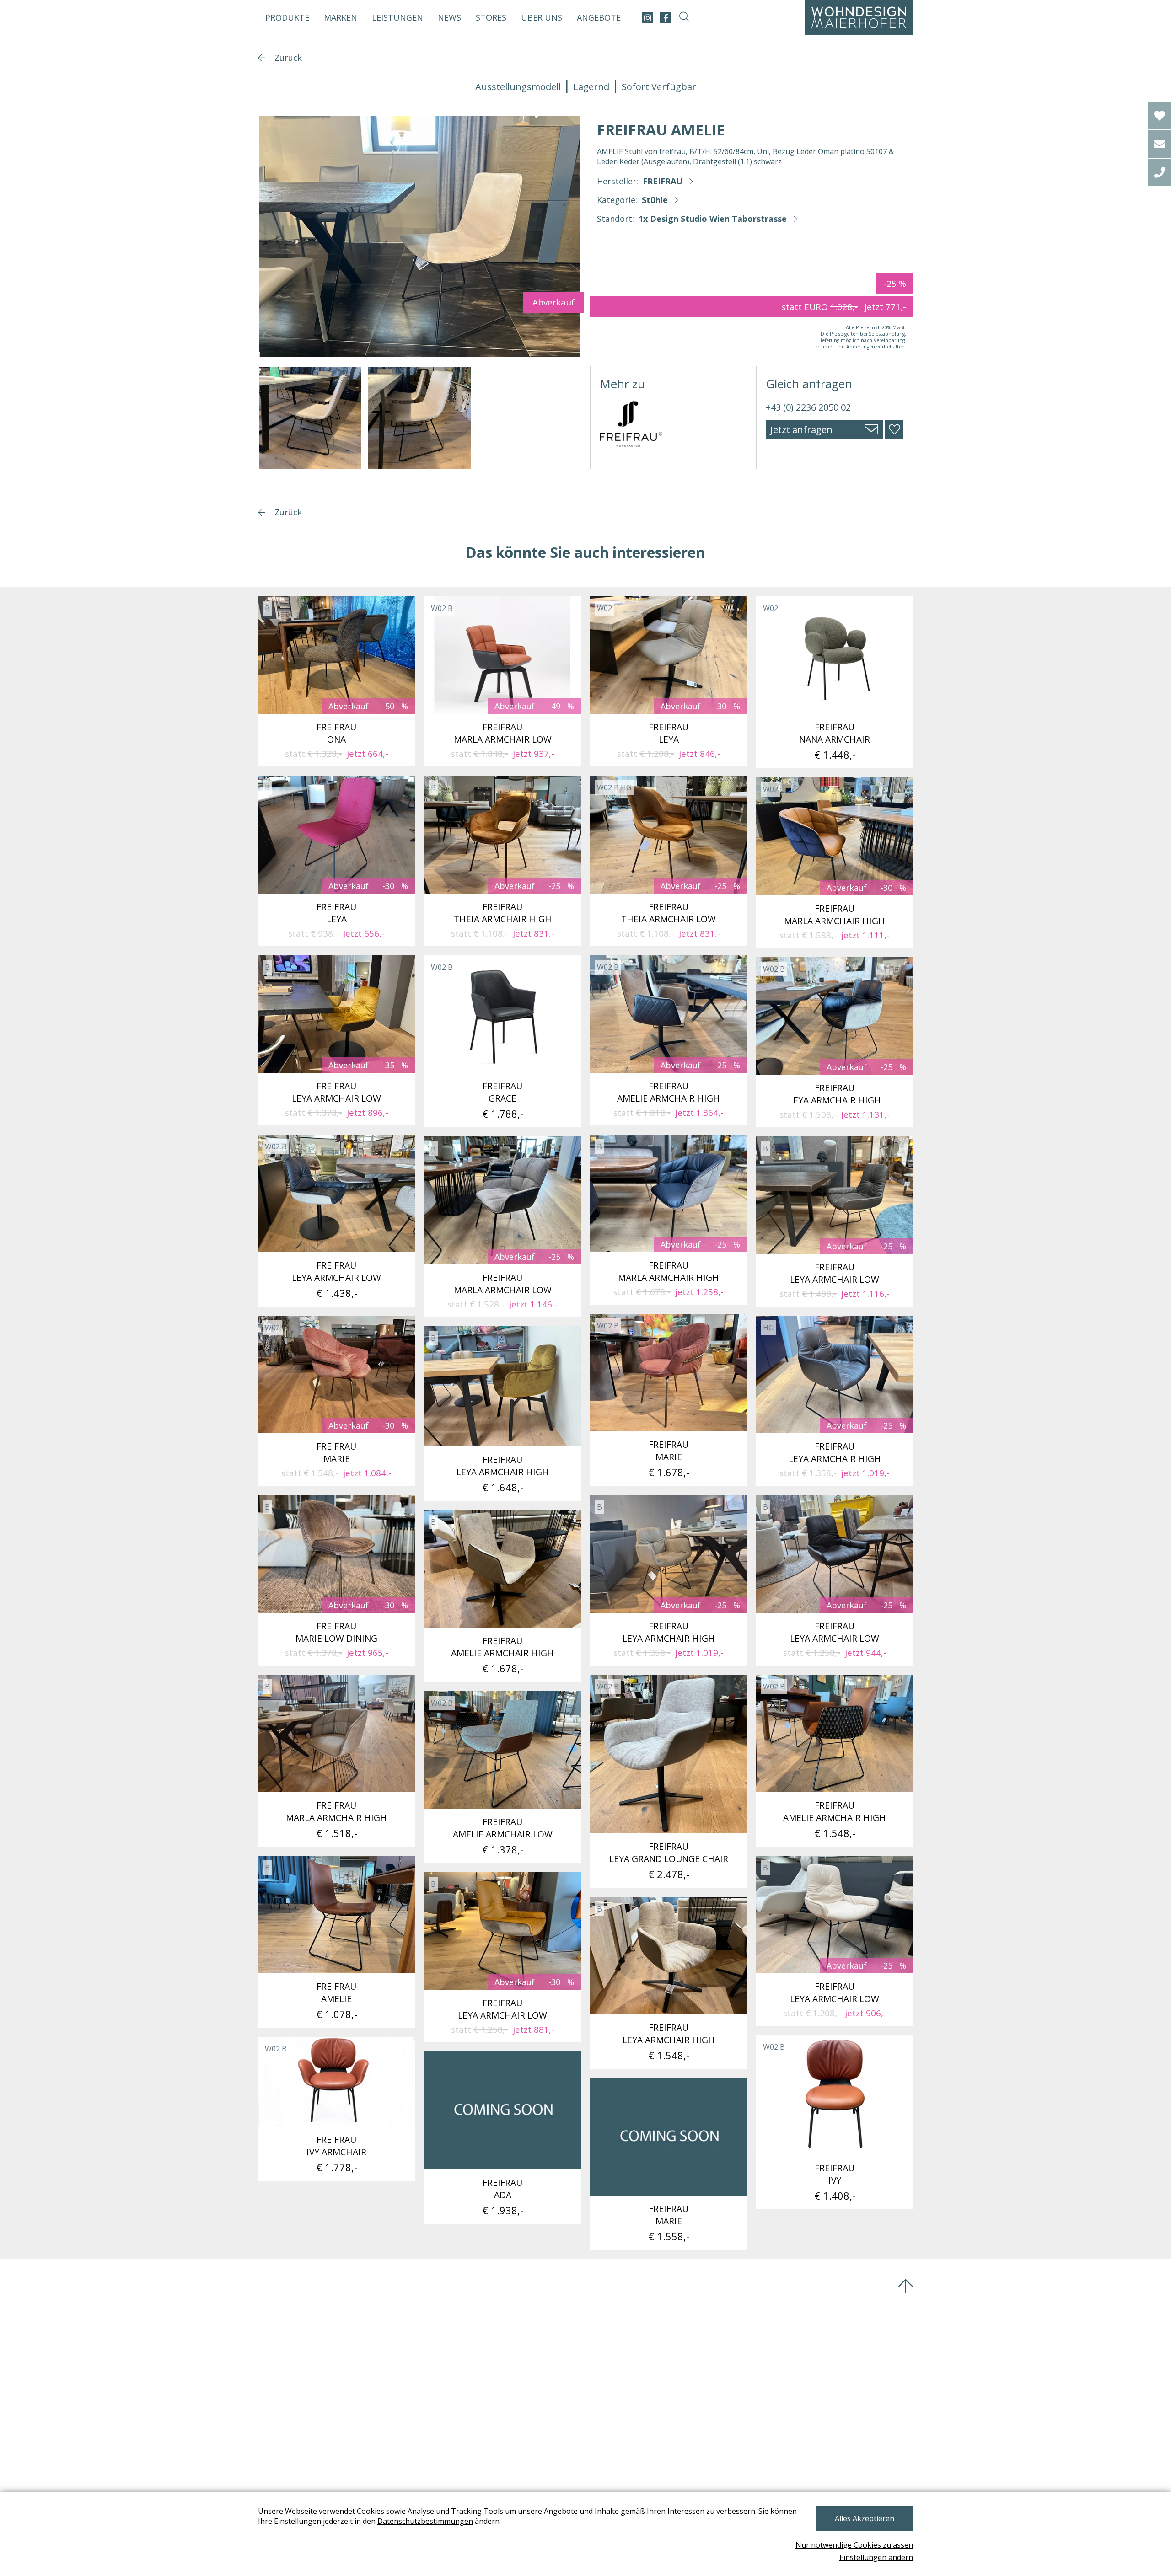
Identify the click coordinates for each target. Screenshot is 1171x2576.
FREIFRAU (663, 181)
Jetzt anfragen (801, 430)
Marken (341, 17)
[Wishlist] (1160, 116)
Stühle (655, 200)
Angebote (599, 17)
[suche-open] (684, 18)
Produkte (287, 17)
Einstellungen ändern (876, 2557)
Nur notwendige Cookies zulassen (854, 2545)
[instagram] (647, 18)
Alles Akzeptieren (865, 2518)
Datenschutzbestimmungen (425, 2521)
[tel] (1160, 172)
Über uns (542, 17)
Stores (491, 17)
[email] (1160, 144)
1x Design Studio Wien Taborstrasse (713, 219)
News (449, 17)
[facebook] (666, 18)
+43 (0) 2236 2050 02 (808, 407)
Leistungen (397, 17)
